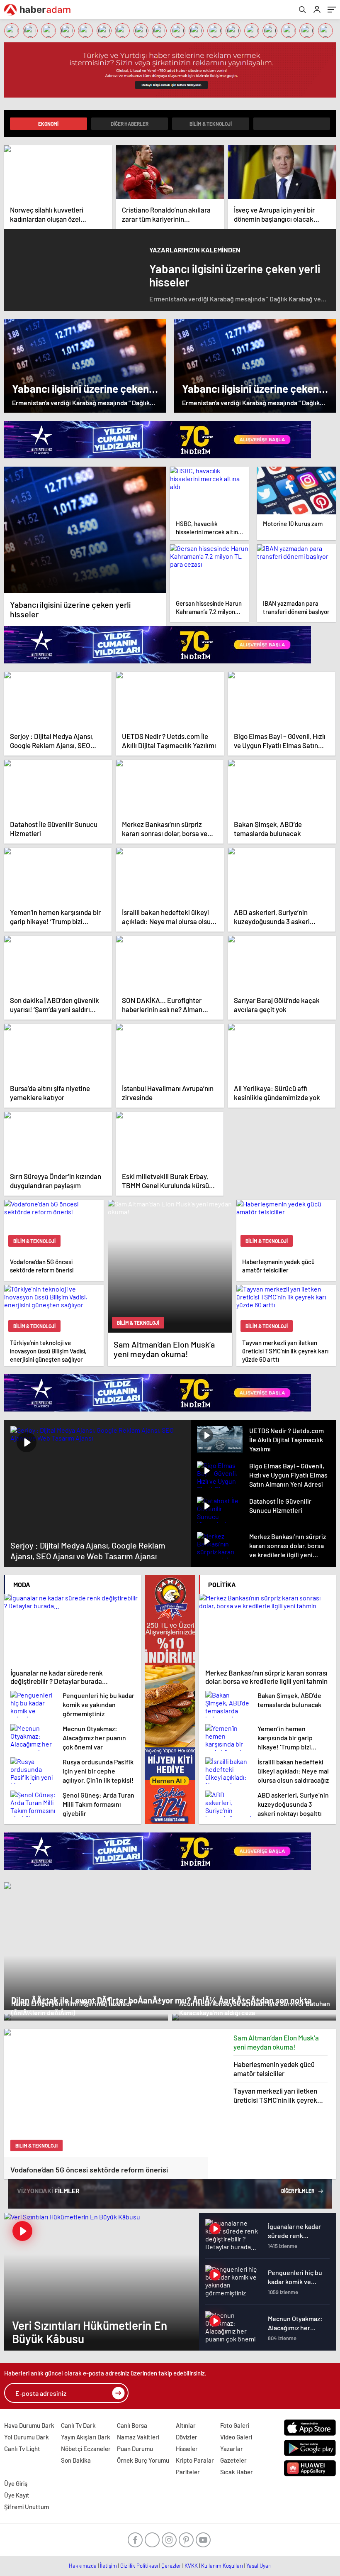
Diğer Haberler (130, 124)
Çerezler (171, 2566)
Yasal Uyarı (259, 2566)
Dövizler (187, 2437)
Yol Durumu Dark (27, 2437)
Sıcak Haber (237, 2472)
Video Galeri (236, 2437)
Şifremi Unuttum (27, 2507)
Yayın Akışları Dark (86, 2437)
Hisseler (187, 2449)
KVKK (191, 2566)
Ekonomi (48, 124)
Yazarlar (232, 2449)
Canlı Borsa (132, 2425)
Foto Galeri (235, 2425)
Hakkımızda (83, 2566)
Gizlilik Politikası (139, 2566)
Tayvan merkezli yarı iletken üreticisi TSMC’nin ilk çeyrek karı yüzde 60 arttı (275, 2095)
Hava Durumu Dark (29, 2425)
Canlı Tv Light (22, 2449)
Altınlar (186, 2425)
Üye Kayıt (17, 2495)
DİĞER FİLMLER (298, 2191)
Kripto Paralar (195, 2460)
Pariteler (188, 2472)
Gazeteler (233, 2460)
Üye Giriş (16, 2483)
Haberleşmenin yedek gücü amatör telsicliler (274, 2069)
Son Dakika (76, 2460)
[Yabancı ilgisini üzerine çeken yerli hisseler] (85, 530)
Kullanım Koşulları (222, 2566)
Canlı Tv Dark (78, 2425)
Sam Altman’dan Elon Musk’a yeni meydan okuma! (276, 2042)
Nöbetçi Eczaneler (86, 2449)
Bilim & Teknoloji (211, 124)
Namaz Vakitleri (138, 2437)
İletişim (108, 2566)
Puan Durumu (135, 2449)
